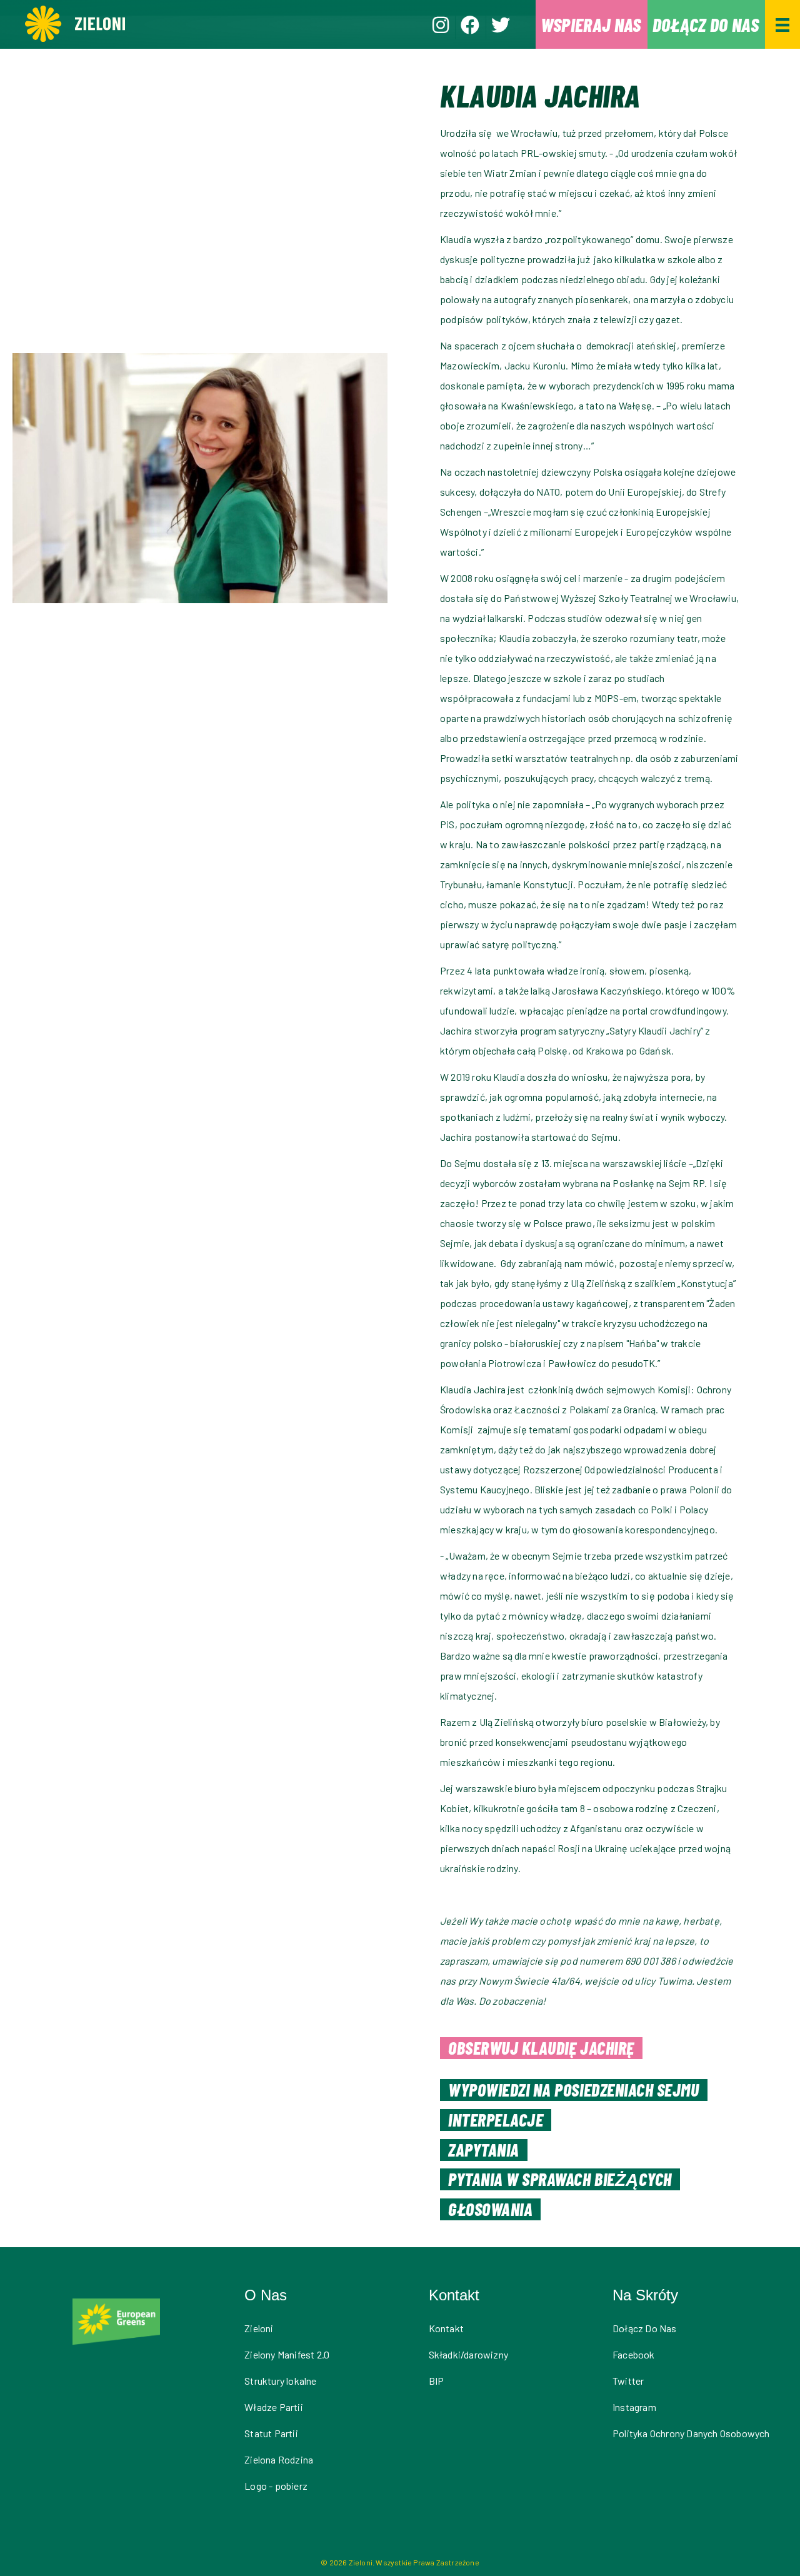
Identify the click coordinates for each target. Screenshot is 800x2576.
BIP (437, 2381)
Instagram (634, 2407)
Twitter (628, 2381)
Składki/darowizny (468, 2354)
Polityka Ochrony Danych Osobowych (691, 2433)
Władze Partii (274, 2407)
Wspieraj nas (591, 24)
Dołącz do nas (706, 24)
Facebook (634, 2354)
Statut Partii (271, 2433)
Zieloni (259, 2328)
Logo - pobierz (276, 2486)
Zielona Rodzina (279, 2459)
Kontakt (446, 2328)
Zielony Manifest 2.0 (287, 2354)
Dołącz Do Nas (645, 2328)
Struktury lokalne (280, 2381)
